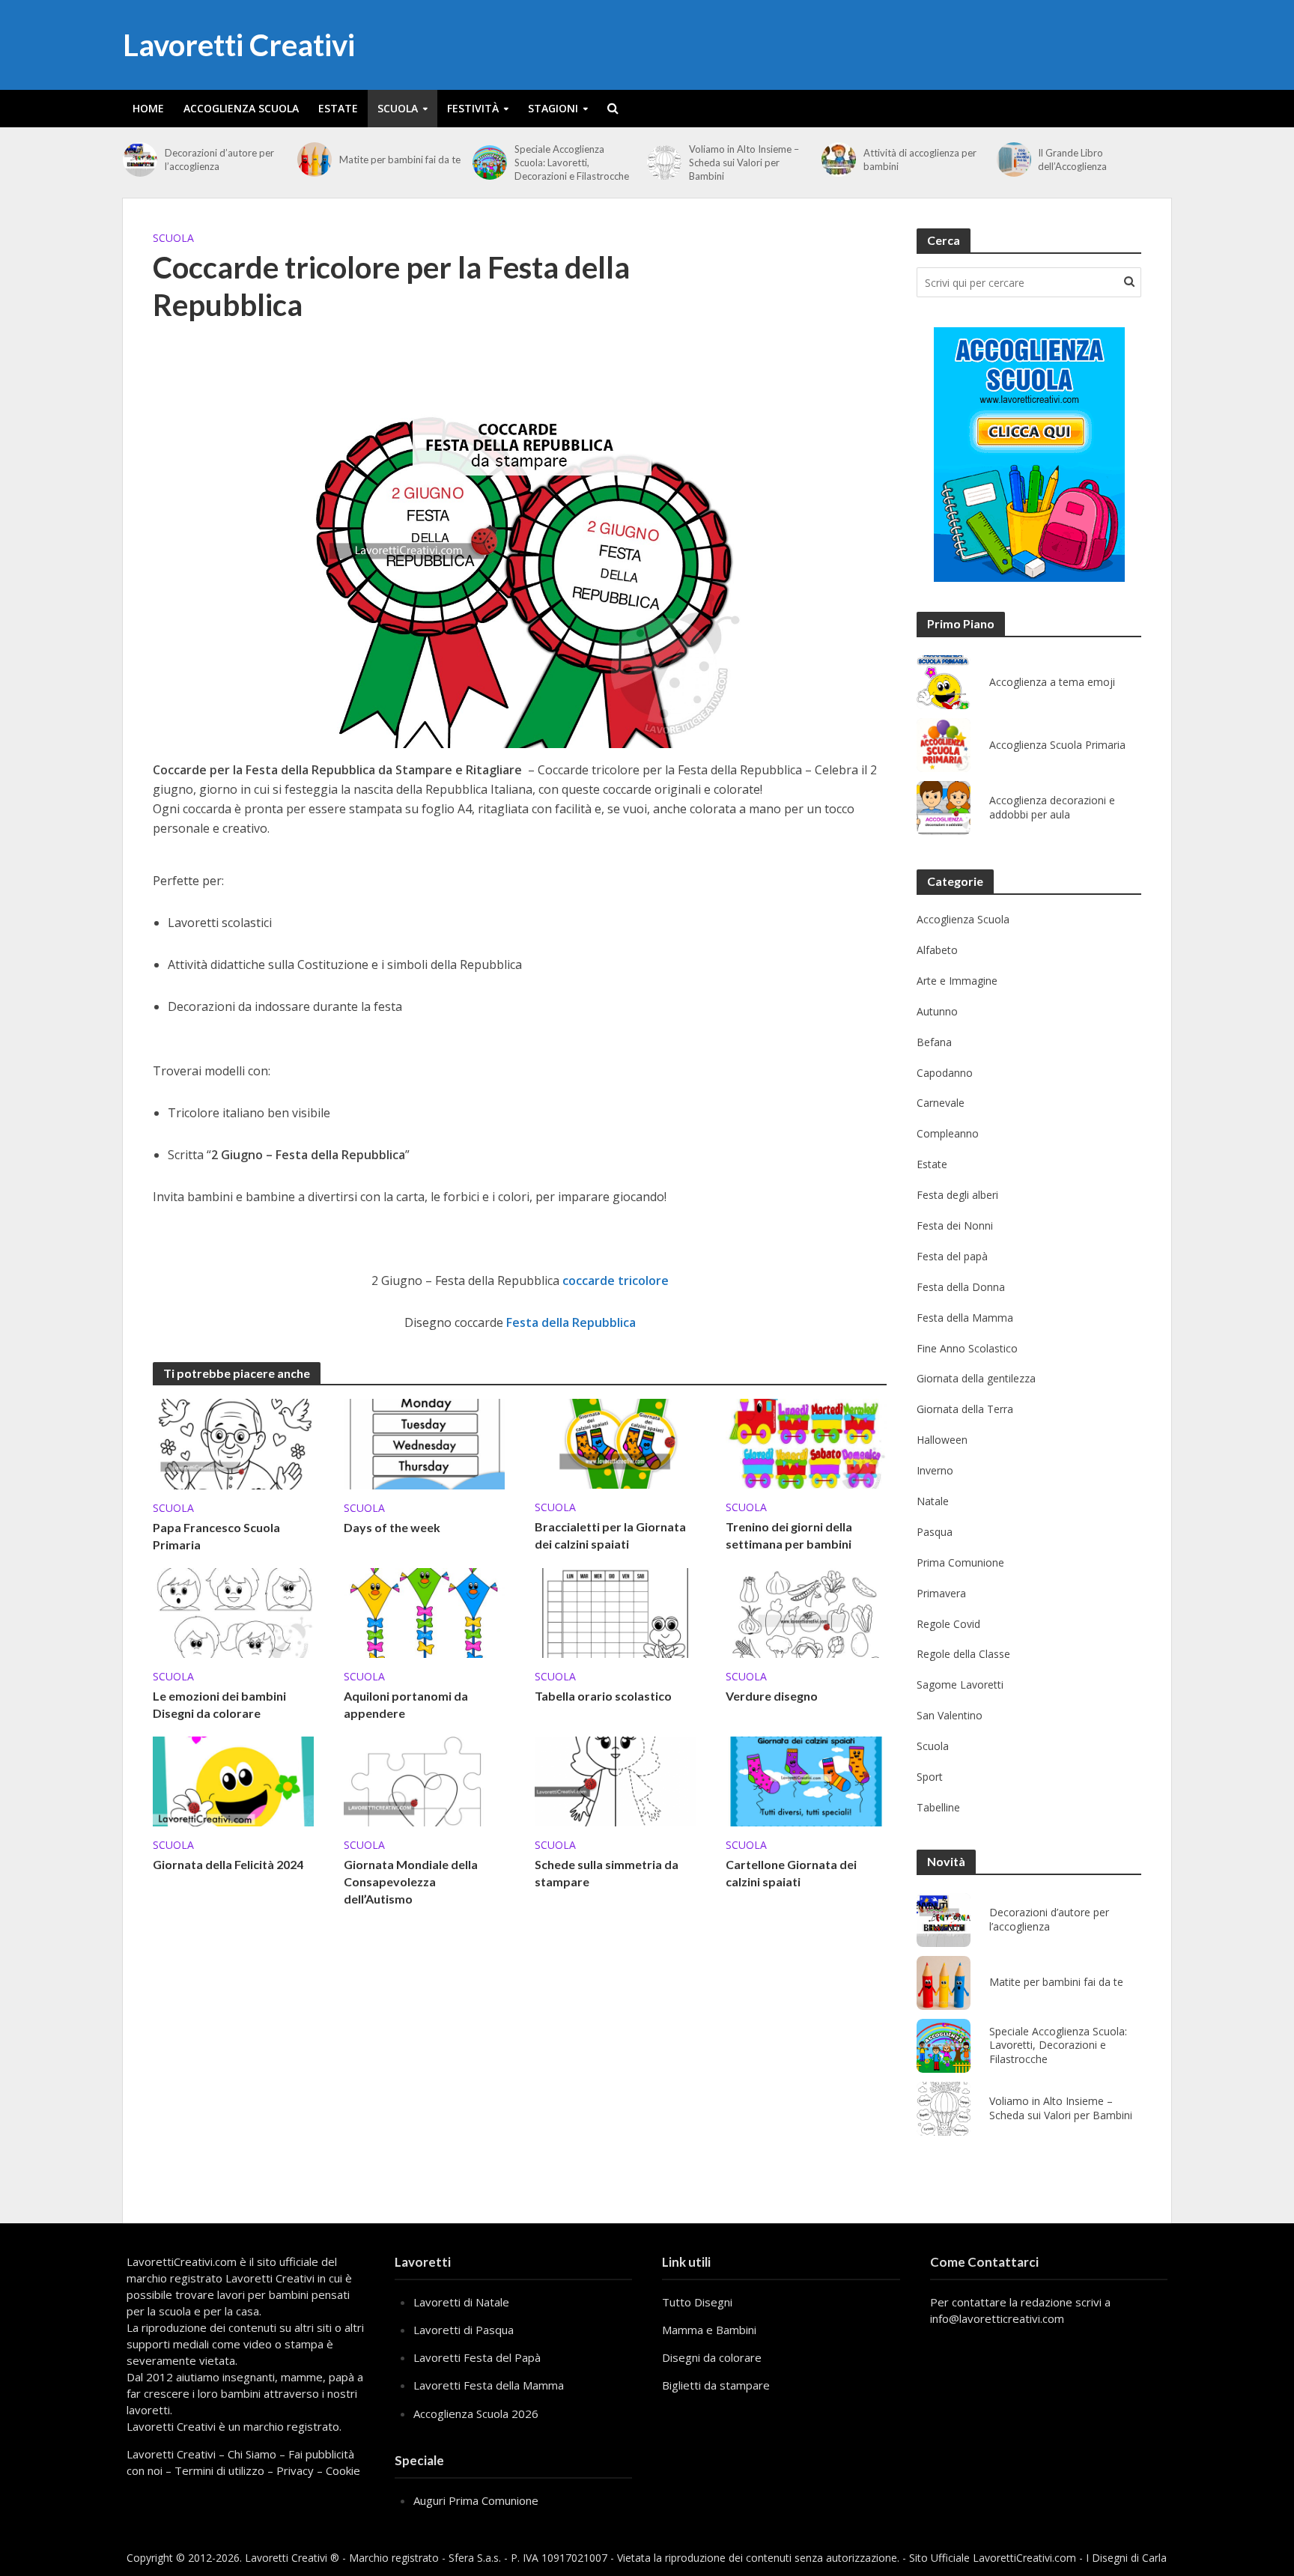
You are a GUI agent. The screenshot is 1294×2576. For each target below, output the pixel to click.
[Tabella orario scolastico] (615, 1611)
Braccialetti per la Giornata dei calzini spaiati (610, 1535)
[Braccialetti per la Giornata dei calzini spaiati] (615, 1442)
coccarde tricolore (616, 1281)
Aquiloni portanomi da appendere (406, 1704)
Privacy (295, 2470)
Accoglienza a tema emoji (1052, 682)
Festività (473, 108)
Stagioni (553, 108)
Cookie (343, 2470)
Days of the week (392, 1527)
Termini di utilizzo (219, 2470)
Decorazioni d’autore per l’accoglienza (219, 160)
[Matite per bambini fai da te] (315, 160)
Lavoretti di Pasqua (464, 2330)
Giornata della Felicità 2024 (228, 1864)
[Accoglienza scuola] (1029, 455)
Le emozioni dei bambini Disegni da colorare (219, 1704)
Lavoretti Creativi (239, 45)
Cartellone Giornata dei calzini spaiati (791, 1873)
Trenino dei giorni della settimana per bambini (789, 1535)
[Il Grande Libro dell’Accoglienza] (1014, 160)
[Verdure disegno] (806, 1611)
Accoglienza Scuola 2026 (476, 2414)
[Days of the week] (424, 1443)
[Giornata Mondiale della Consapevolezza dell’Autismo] (424, 1780)
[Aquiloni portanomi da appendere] (424, 1611)
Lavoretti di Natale (461, 2302)
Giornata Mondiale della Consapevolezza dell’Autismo (411, 1881)
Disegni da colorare (712, 2357)
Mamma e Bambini (709, 2330)
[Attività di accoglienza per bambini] (839, 160)
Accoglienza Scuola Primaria (1057, 745)
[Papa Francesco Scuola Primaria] (233, 1443)
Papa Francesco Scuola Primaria (216, 1536)
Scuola (398, 108)
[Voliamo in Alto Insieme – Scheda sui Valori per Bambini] (664, 162)
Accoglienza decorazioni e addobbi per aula (1052, 808)
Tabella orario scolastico (603, 1696)
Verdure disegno (772, 1696)
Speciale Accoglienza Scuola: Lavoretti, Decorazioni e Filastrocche (572, 162)
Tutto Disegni (697, 2302)
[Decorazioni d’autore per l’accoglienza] (140, 160)
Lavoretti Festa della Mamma (489, 2385)
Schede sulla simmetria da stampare (607, 1873)
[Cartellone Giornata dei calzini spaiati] (806, 1780)
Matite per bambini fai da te (400, 160)
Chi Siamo (252, 2454)
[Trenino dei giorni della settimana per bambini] (806, 1442)
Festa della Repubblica (571, 1322)
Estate (338, 108)
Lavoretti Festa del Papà (477, 2357)
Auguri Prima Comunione (476, 2500)
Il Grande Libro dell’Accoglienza (1072, 160)
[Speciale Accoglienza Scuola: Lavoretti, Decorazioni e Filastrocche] (490, 162)
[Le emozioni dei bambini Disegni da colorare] (233, 1611)
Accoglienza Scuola (241, 108)
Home (148, 108)
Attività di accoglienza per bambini (920, 160)
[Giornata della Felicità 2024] (233, 1780)
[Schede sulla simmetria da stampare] (615, 1780)
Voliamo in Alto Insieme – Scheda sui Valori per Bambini (744, 162)
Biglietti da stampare (716, 2385)
